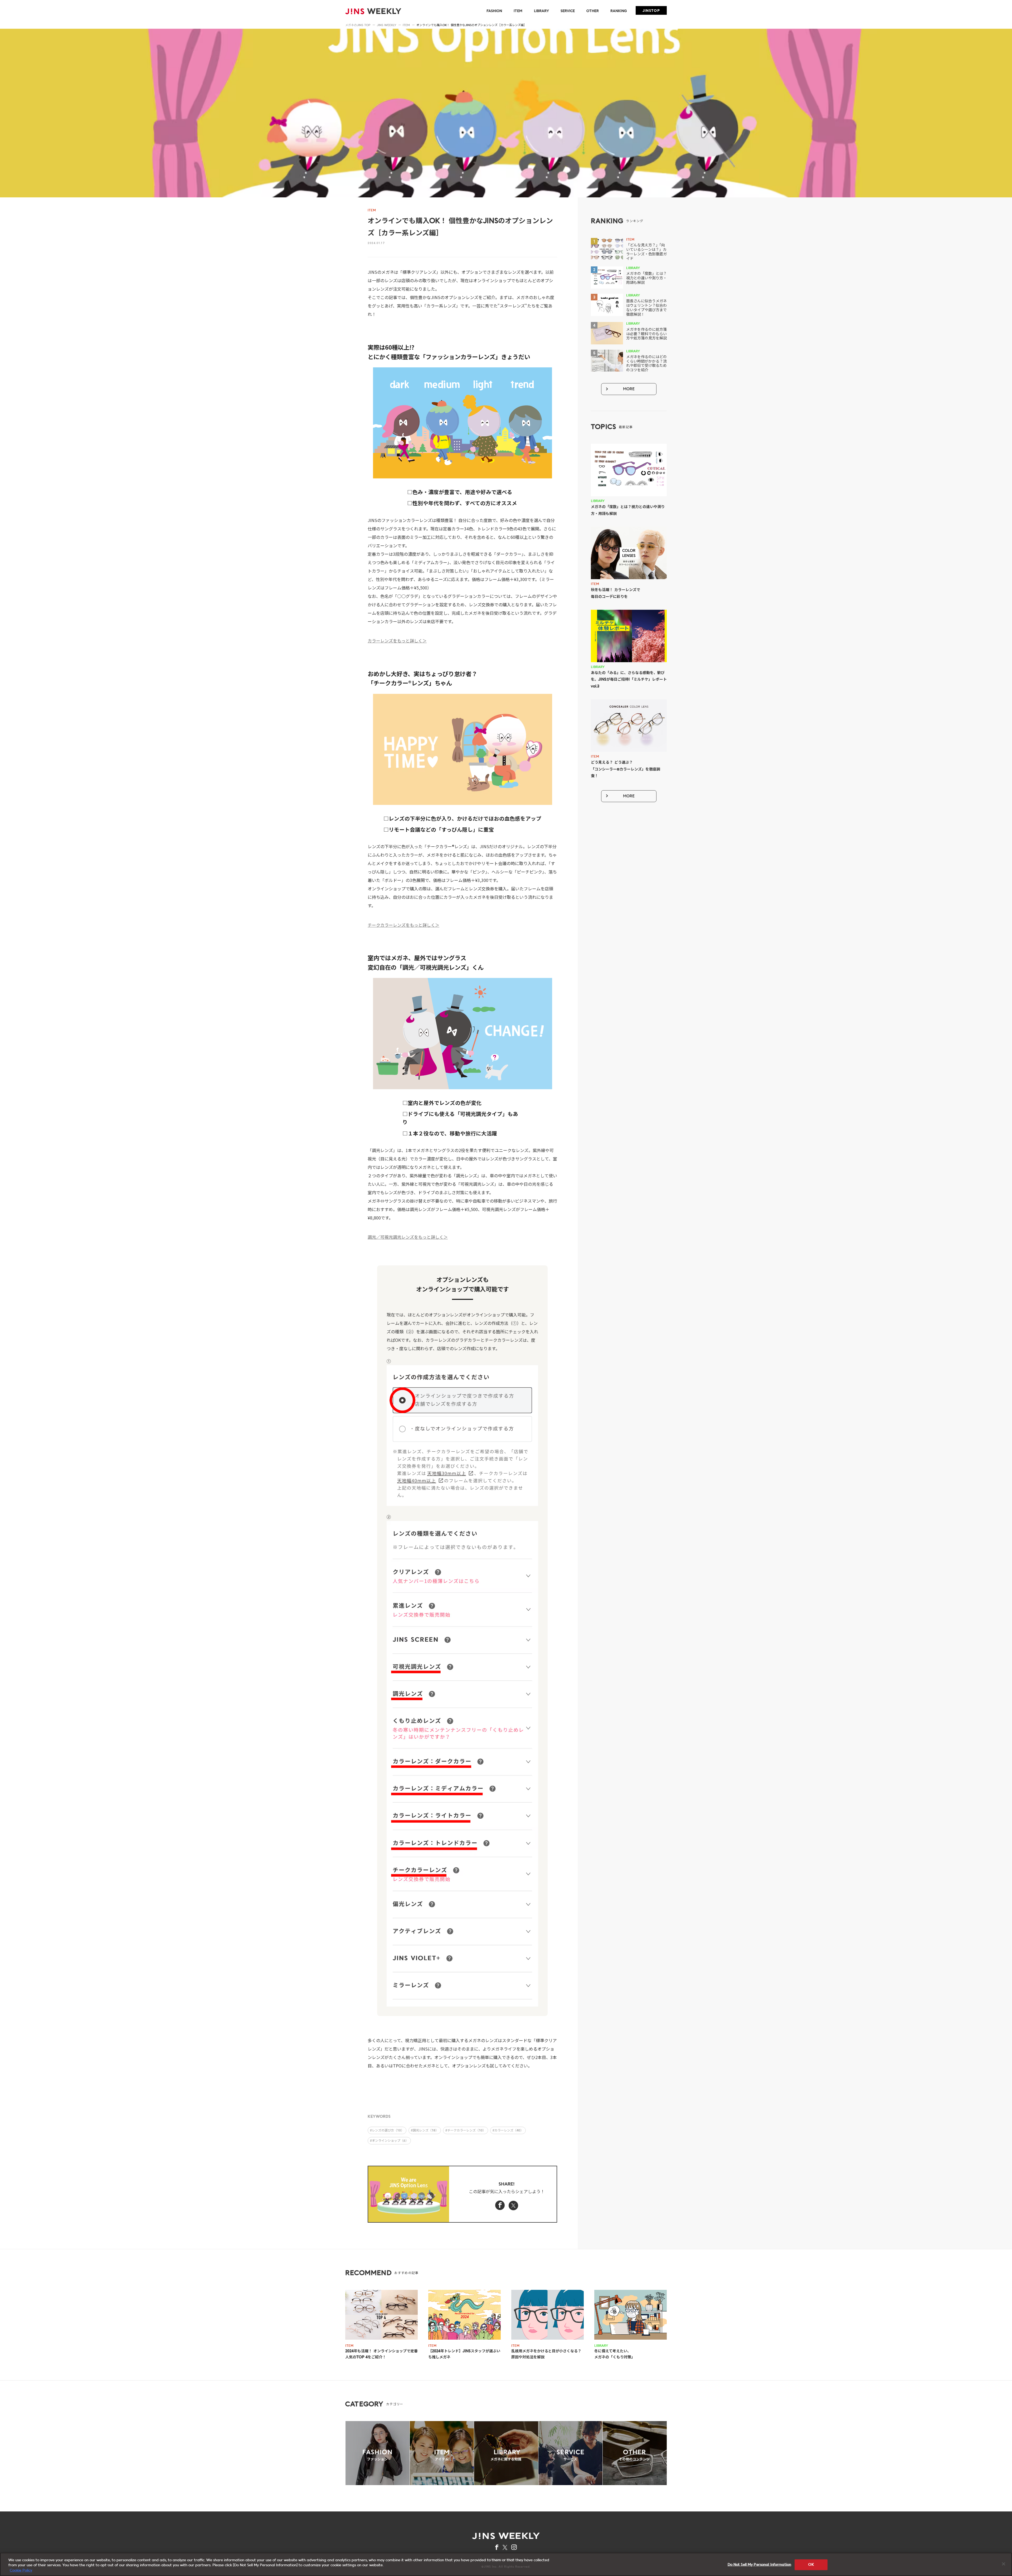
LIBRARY (541, 11)
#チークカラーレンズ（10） (466, 2131)
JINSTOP (651, 11)
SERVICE (568, 11)
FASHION (494, 11)
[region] (506, 2564)
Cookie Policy (21, 2571)
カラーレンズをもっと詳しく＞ (397, 641)
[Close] (1004, 2564)
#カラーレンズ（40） (508, 2131)
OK (811, 2565)
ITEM (518, 11)
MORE (629, 389)
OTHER (593, 11)
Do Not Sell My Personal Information (760, 2565)
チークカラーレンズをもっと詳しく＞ (403, 925)
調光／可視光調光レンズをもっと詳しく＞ (408, 1237)
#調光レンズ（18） (425, 2131)
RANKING (619, 11)
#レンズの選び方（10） (387, 2131)
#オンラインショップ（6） (389, 2141)
